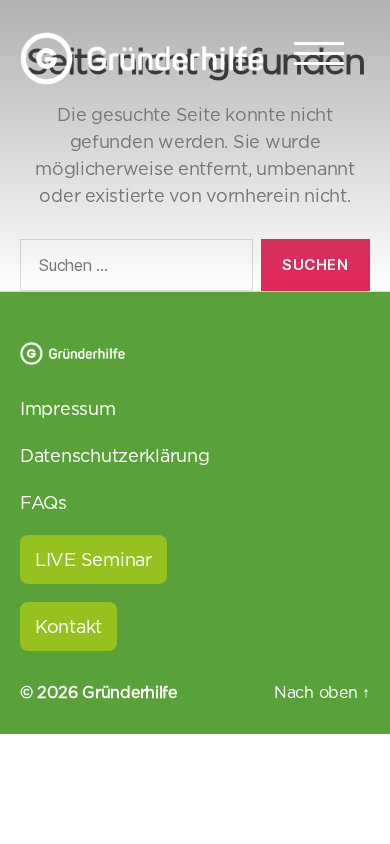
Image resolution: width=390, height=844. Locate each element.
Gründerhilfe (129, 692)
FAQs (43, 502)
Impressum (68, 408)
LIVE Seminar (93, 559)
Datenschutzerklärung (115, 455)
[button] (36, 808)
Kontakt (68, 626)
